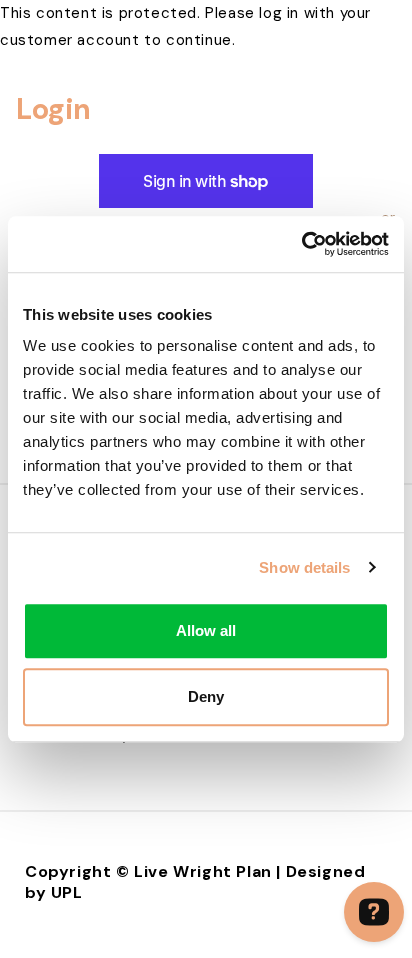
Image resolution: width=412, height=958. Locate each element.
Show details (304, 567)
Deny (206, 696)
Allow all (206, 630)
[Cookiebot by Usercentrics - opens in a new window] (301, 244)
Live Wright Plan (203, 871)
